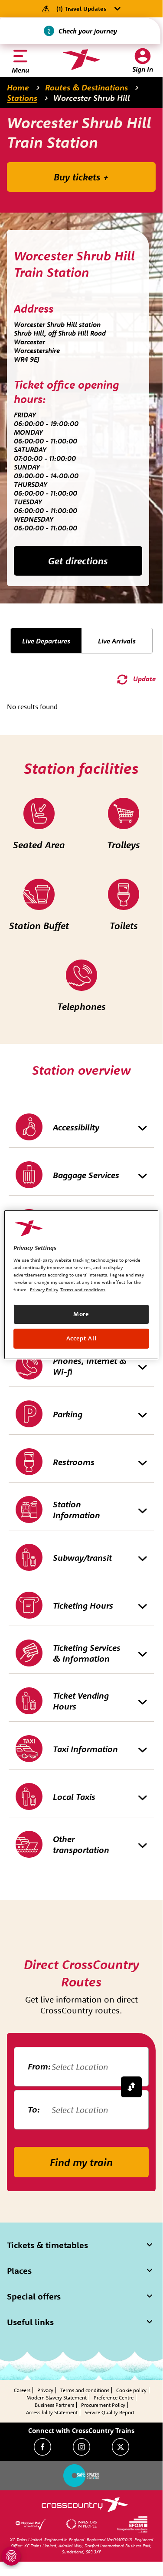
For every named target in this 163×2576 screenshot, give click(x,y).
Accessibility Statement (52, 2412)
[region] (81, 1284)
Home (18, 87)
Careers (22, 2390)
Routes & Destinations (86, 87)
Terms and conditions (85, 2390)
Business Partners (54, 2405)
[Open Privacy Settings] (11, 2556)
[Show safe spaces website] (81, 2476)
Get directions (78, 561)
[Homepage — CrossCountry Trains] (81, 60)
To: (34, 2109)
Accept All (81, 1338)
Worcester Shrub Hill (92, 98)
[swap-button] (131, 2087)
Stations (22, 98)
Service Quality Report (109, 2412)
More (81, 1314)
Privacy (45, 2390)
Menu (20, 70)
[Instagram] (81, 2447)
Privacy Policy (44, 1290)
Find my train (81, 2162)
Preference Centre (114, 2398)
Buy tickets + (81, 177)
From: (39, 2066)
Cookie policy (131, 2390)
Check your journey (88, 31)
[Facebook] (42, 2447)
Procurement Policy (103, 2405)
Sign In (143, 69)
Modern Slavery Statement (57, 2398)
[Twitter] (121, 2447)
